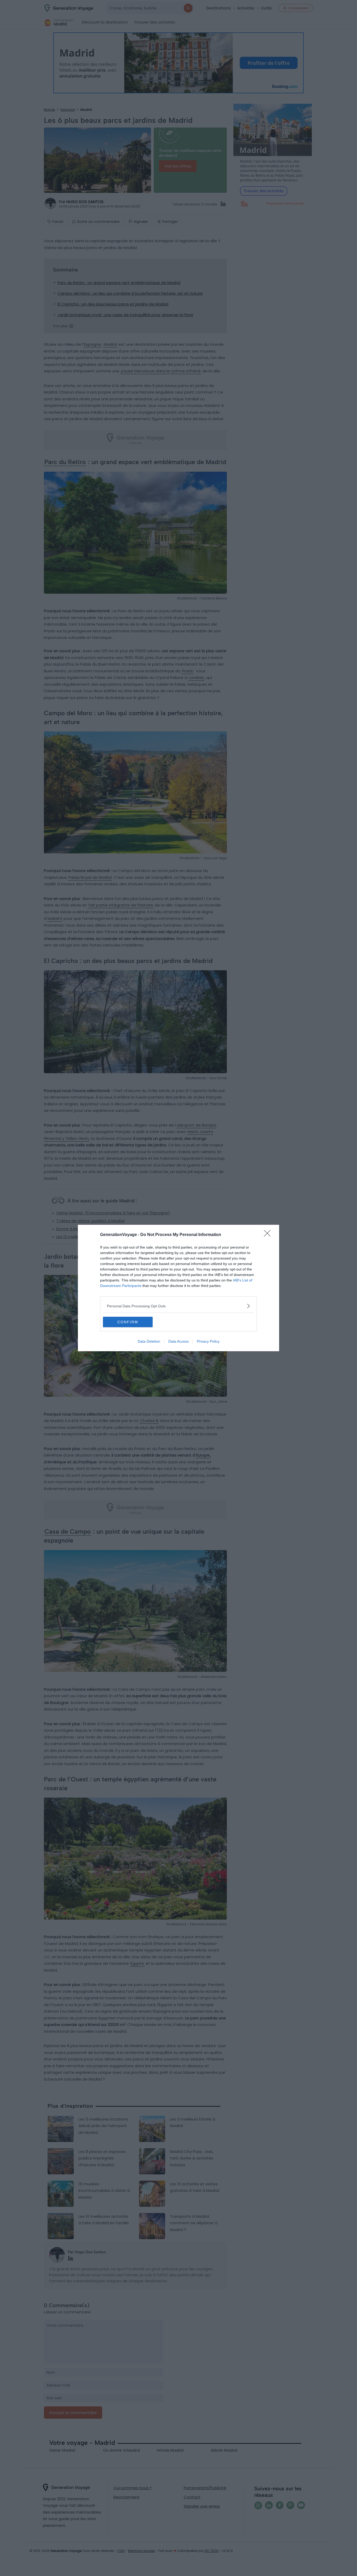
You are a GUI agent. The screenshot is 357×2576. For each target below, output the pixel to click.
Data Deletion (149, 1341)
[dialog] (179, 1288)
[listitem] (179, 1306)
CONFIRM (128, 1322)
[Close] (269, 1235)
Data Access (179, 1341)
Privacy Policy (208, 1341)
